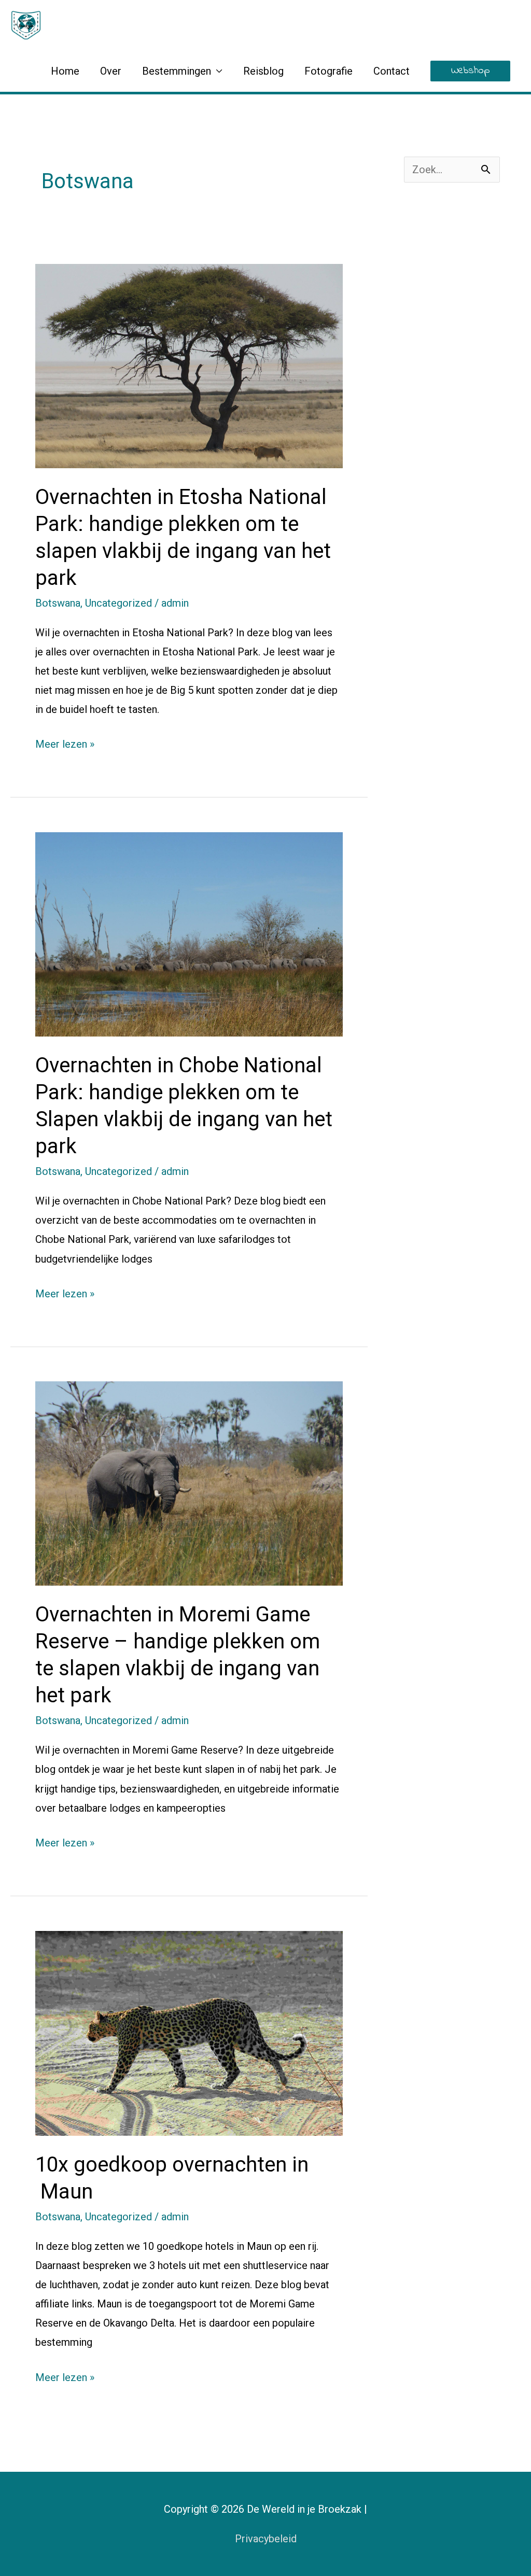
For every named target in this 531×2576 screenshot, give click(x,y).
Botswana (58, 603)
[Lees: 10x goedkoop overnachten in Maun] (189, 2032)
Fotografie (329, 71)
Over (111, 71)
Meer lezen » (65, 743)
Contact (392, 71)
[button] (470, 71)
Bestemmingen (177, 71)
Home (65, 71)
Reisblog (263, 71)
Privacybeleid (266, 2539)
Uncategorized (118, 603)
